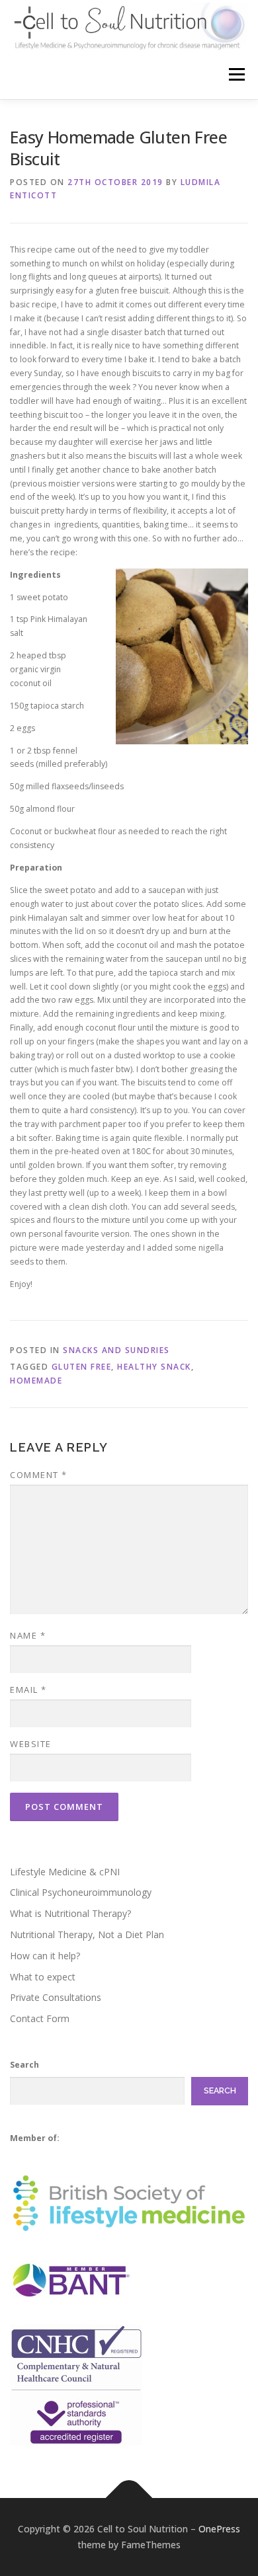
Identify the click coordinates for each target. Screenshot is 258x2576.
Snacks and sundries (116, 1350)
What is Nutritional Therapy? (70, 1913)
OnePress (219, 2529)
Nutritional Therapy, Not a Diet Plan (87, 1934)
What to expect (43, 1977)
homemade (36, 1381)
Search (24, 2065)
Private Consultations (56, 1997)
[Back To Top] (129, 2498)
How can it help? (45, 1956)
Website (31, 1744)
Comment (39, 1475)
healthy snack (154, 1367)
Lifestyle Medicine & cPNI (65, 1872)
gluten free (82, 1367)
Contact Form (40, 2018)
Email (28, 1690)
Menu (236, 74)
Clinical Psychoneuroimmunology (81, 1892)
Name (28, 1635)
